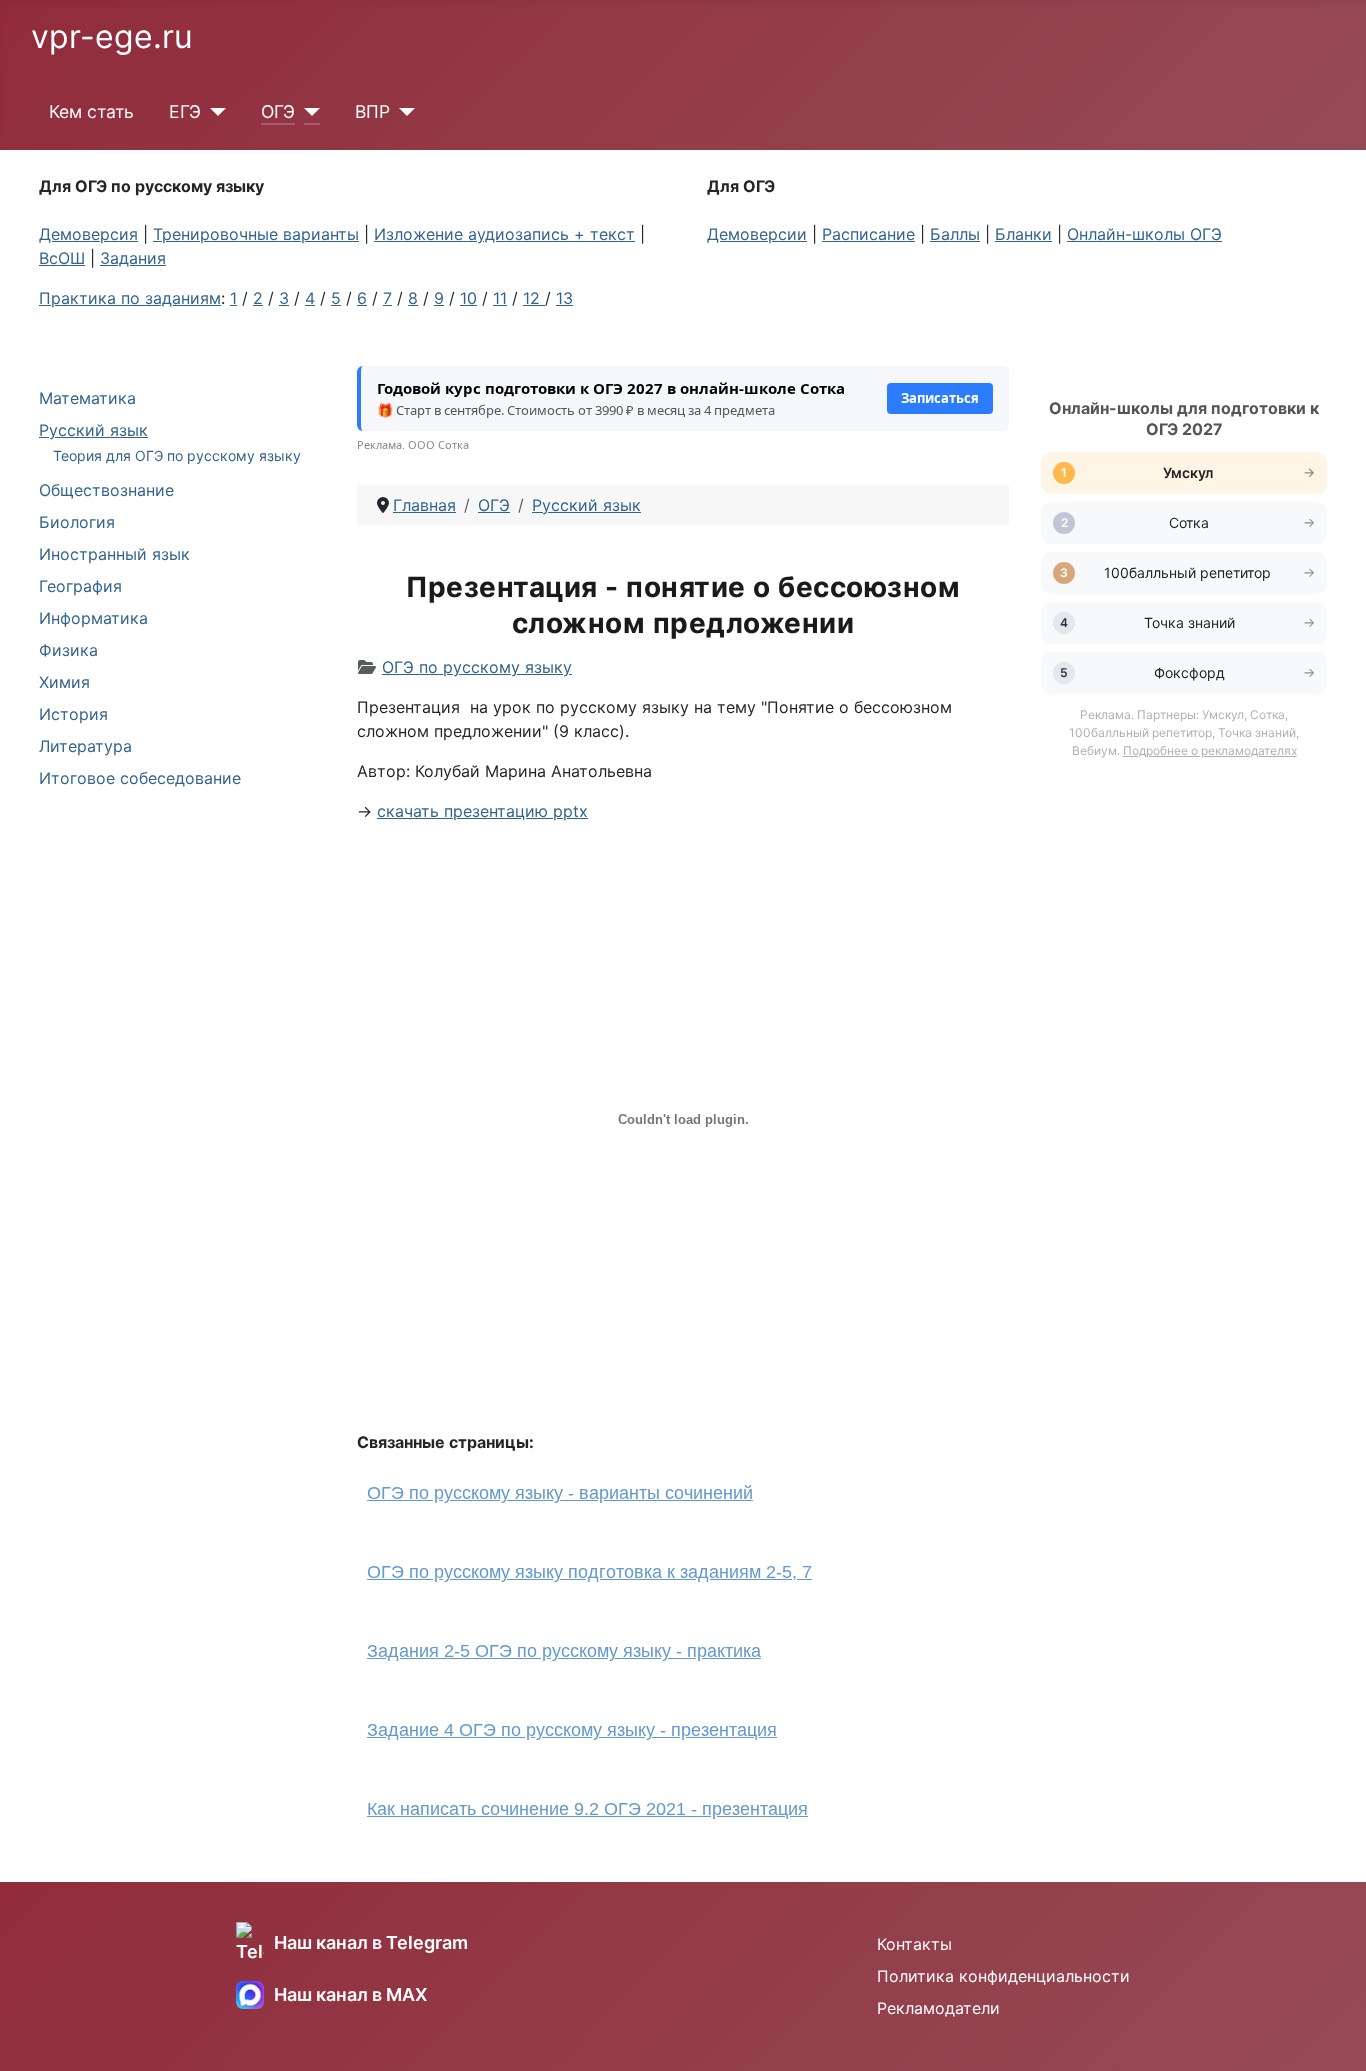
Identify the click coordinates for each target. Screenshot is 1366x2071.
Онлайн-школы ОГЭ (1144, 234)
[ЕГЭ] (213, 112)
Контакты (914, 1944)
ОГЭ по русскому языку (477, 667)
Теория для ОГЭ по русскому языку (177, 455)
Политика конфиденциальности (1003, 1976)
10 (468, 298)
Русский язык (93, 430)
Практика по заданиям (130, 298)
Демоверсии (757, 234)
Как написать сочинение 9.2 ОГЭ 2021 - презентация (587, 1809)
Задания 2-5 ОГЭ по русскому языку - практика (564, 1651)
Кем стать (91, 111)
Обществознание (106, 490)
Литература (85, 746)
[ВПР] (402, 112)
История (73, 714)
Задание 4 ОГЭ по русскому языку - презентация (572, 1730)
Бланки (1023, 234)
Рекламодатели (938, 2008)
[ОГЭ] (307, 112)
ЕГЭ (185, 111)
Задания (133, 258)
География (80, 586)
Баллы (955, 234)
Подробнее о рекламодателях (1210, 750)
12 (534, 298)
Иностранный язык (114, 554)
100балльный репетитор (1189, 572)
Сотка (1189, 522)
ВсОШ (62, 258)
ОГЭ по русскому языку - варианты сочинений (560, 1493)
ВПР (372, 111)
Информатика (93, 618)
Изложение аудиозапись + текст (504, 234)
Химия (64, 682)
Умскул (1189, 472)
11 (500, 298)
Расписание (868, 234)
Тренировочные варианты (256, 234)
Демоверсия (88, 234)
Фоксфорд (1189, 672)
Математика (87, 398)
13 (564, 298)
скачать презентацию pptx (482, 811)
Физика (68, 650)
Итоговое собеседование (140, 778)
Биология (77, 522)
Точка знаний (1189, 622)
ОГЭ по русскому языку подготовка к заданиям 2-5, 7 (589, 1572)
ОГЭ (278, 111)
